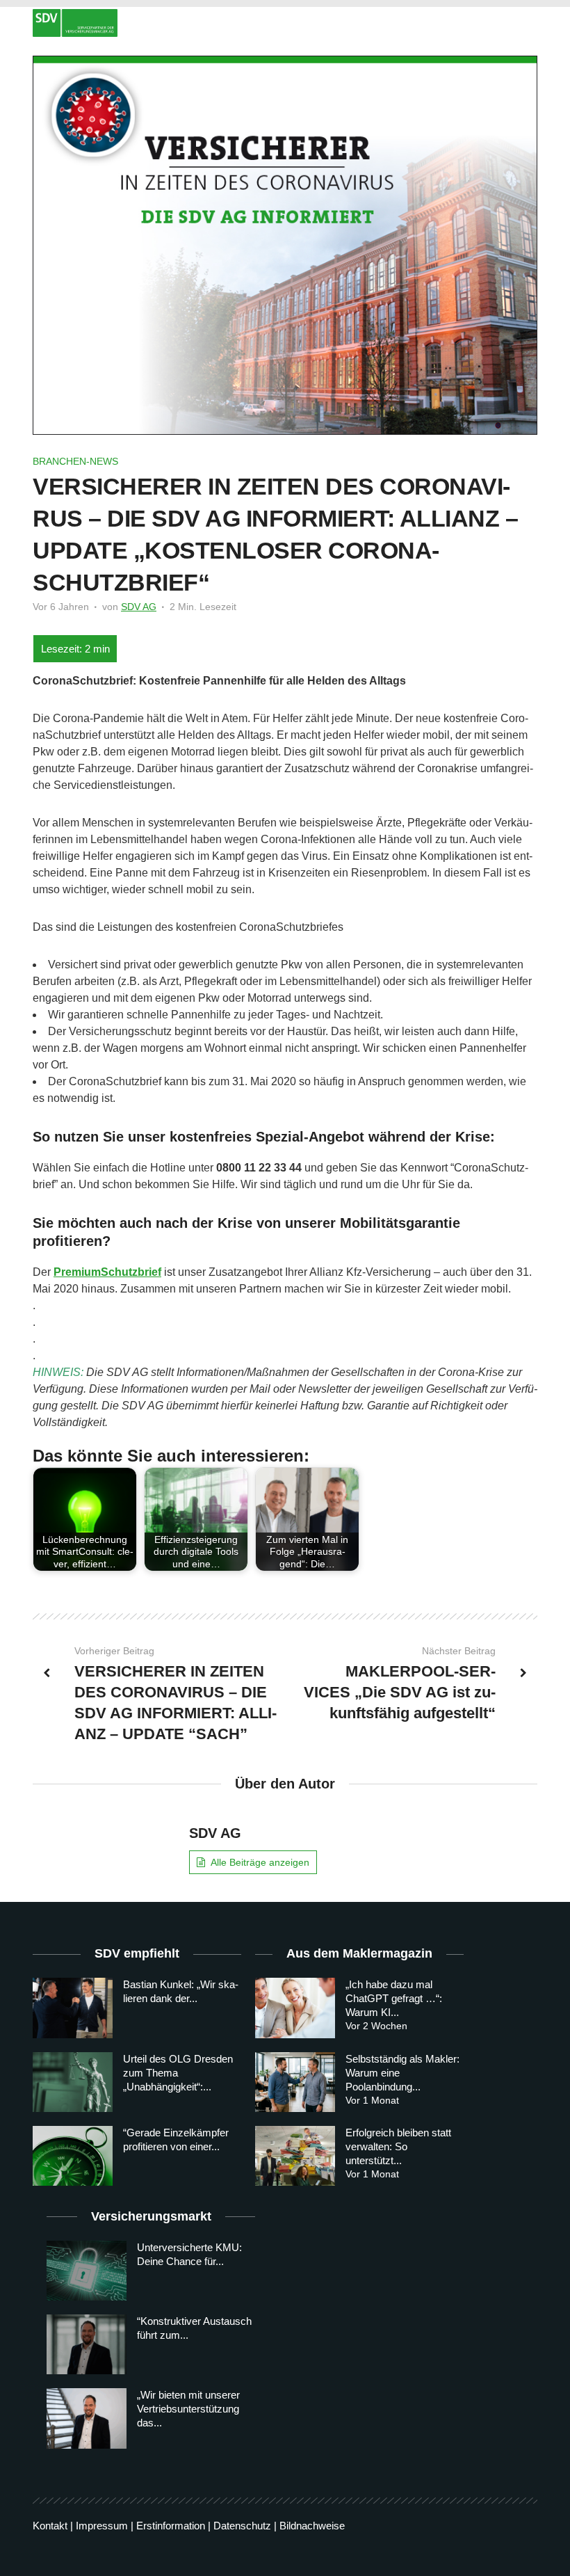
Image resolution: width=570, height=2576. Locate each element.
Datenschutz (242, 2526)
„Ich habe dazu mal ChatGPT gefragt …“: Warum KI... (394, 1998)
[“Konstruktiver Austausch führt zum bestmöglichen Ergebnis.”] (87, 2344)
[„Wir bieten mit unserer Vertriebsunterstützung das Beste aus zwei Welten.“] (87, 2418)
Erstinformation (171, 2526)
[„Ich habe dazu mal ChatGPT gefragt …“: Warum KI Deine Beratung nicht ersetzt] (295, 2008)
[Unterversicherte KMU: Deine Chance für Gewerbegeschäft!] (87, 2271)
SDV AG (139, 607)
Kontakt (50, 2526)
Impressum (102, 2526)
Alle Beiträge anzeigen (260, 1862)
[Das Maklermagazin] (285, 23)
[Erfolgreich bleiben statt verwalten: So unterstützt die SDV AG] (295, 2156)
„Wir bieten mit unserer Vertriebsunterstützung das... (188, 2409)
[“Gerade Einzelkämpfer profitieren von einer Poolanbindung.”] (73, 2156)
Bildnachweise (312, 2526)
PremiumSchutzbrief (107, 1272)
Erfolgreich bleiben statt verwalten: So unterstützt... (398, 2146)
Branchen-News (75, 461)
